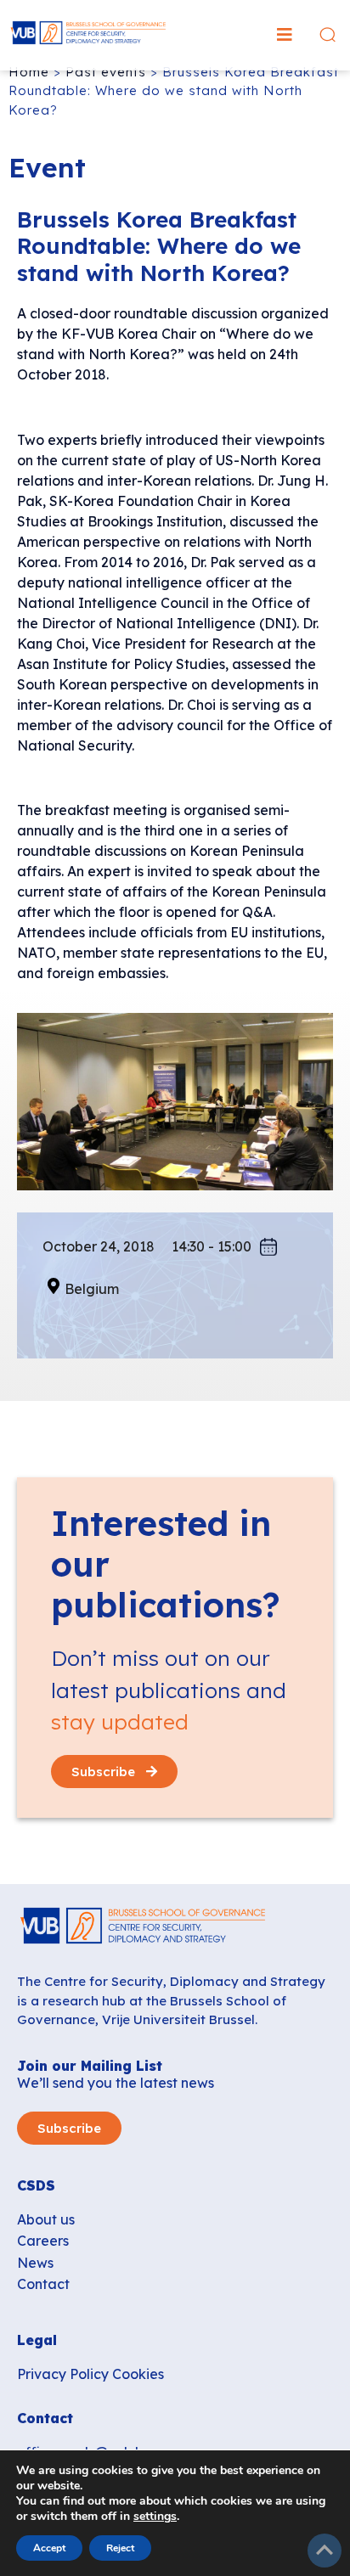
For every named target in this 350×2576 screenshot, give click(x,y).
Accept (49, 2548)
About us (46, 2219)
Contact (43, 2284)
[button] (285, 35)
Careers (43, 2241)
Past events (106, 72)
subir (325, 2551)
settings (155, 2517)
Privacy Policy (63, 2374)
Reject (120, 2548)
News (35, 2263)
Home (29, 72)
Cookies (138, 2374)
